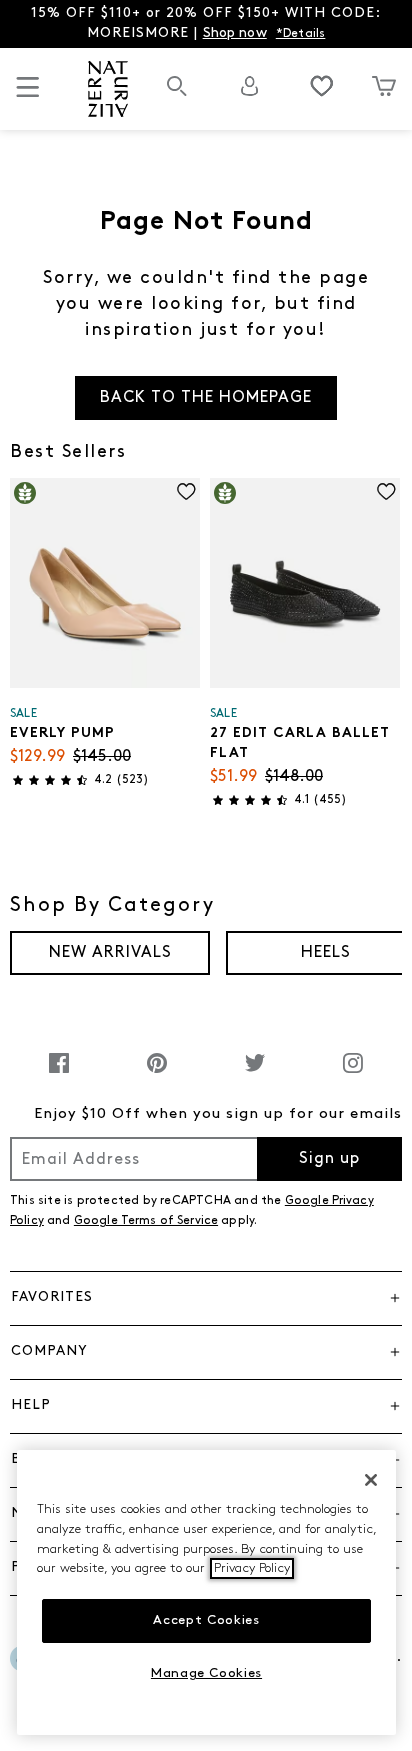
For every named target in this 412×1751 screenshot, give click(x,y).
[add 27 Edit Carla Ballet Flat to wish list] (386, 491)
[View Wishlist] (322, 86)
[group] (110, 953)
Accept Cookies (206, 1620)
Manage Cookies (206, 1673)
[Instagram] (353, 1073)
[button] (206, 1298)
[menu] (28, 95)
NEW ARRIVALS (110, 953)
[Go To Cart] (384, 86)
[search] (177, 96)
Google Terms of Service (146, 1221)
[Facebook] (59, 1073)
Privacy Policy (252, 1568)
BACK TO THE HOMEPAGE (206, 398)
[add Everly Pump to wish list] (186, 491)
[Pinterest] (157, 1073)
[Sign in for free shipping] (250, 86)
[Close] (371, 1480)
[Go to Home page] (107, 89)
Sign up (329, 1159)
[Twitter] (255, 1073)
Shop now (235, 33)
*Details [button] (301, 34)
